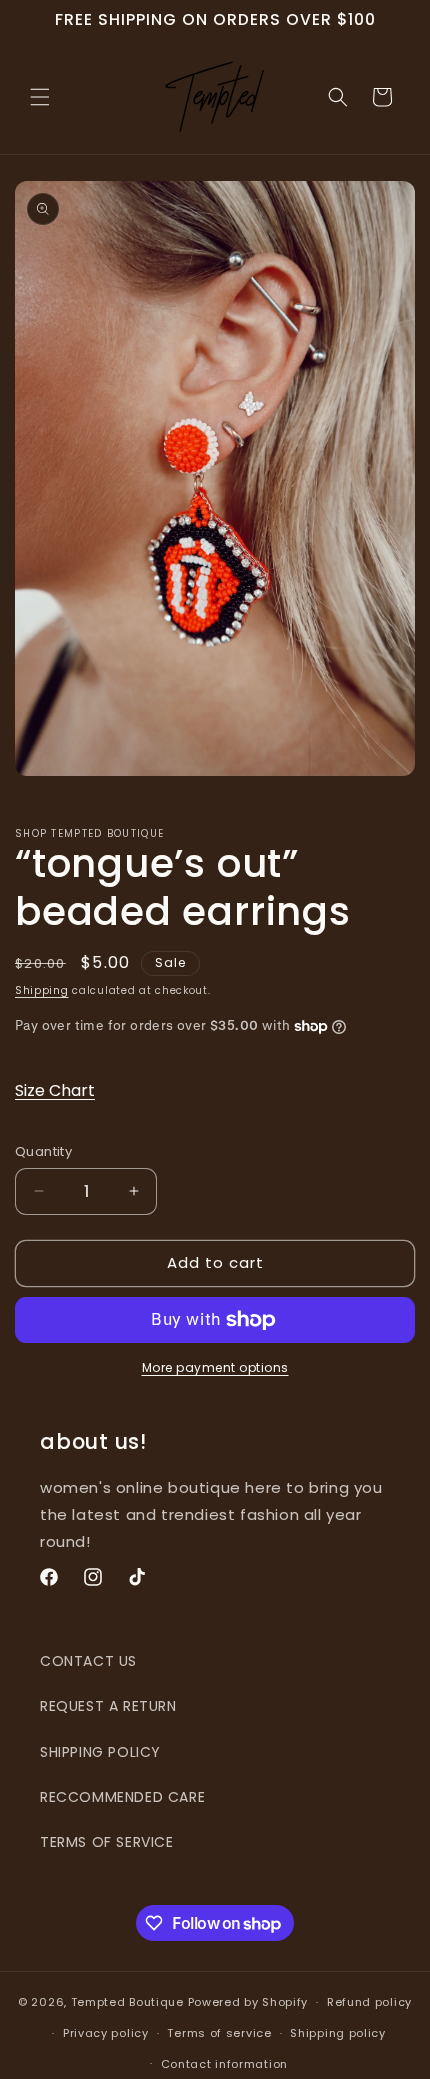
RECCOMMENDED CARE (122, 1797)
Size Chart (55, 1090)
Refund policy (369, 2002)
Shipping (42, 990)
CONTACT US (88, 1661)
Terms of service (219, 2033)
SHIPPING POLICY (100, 1752)
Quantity (43, 1151)
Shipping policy (338, 2033)
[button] (40, 97)
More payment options (215, 1367)
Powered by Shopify (248, 2002)
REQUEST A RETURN (108, 1706)
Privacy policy (106, 2033)
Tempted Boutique (127, 2002)
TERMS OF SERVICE (107, 1842)
